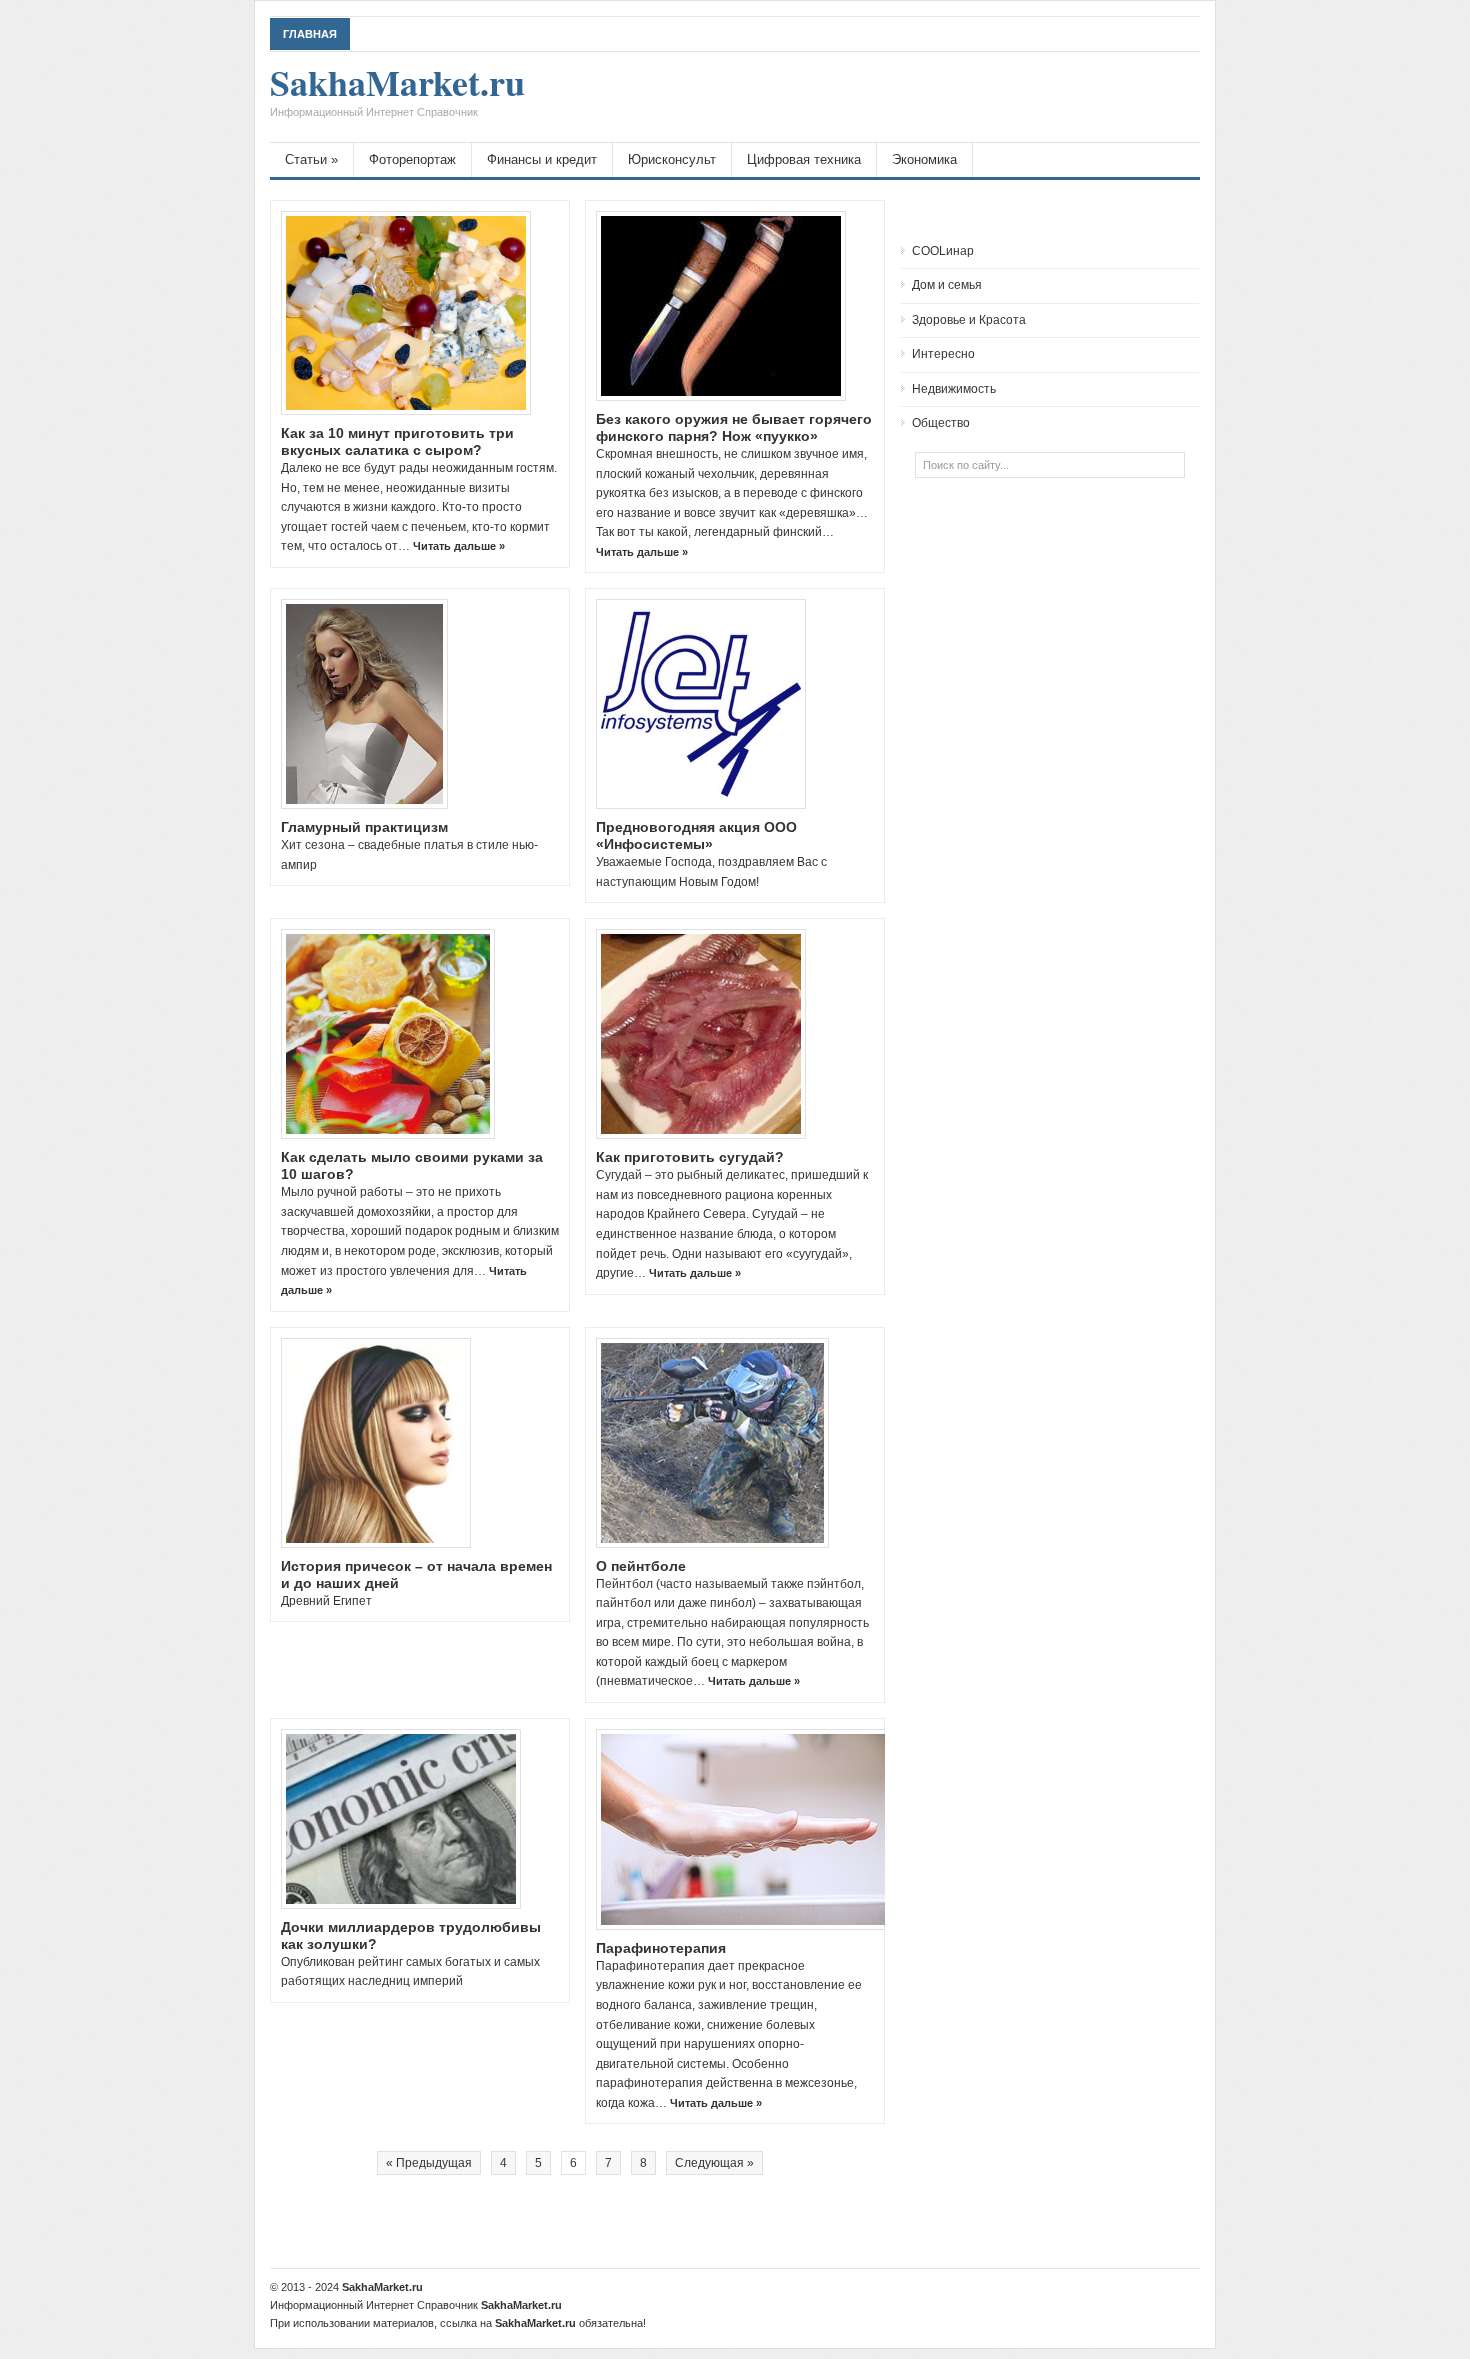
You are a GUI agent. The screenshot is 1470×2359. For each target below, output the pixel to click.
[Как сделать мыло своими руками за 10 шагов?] (388, 1034)
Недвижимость (954, 389)
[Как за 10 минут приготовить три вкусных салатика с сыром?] (406, 313)
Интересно (943, 354)
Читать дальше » (459, 546)
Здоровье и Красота (969, 320)
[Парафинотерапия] (751, 1829)
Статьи (311, 159)
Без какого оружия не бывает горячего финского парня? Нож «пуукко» (734, 427)
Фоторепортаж (412, 159)
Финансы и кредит (542, 159)
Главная (310, 34)
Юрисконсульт (672, 159)
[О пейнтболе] (712, 1443)
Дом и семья (947, 285)
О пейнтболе (641, 1566)
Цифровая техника (804, 159)
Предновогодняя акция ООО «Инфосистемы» (696, 835)
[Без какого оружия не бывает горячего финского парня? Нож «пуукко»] (721, 306)
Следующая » (714, 2163)
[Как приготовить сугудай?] (701, 1034)
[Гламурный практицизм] (364, 704)
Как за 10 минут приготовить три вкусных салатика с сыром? (397, 441)
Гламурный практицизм (364, 827)
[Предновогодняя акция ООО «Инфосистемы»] (701, 704)
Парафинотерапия (661, 1948)
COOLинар (943, 251)
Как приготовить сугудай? (690, 1157)
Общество (941, 423)
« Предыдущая (429, 2163)
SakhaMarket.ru (397, 92)
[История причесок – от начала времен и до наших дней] (376, 1443)
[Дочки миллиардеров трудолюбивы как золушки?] (401, 1819)
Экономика (924, 159)
